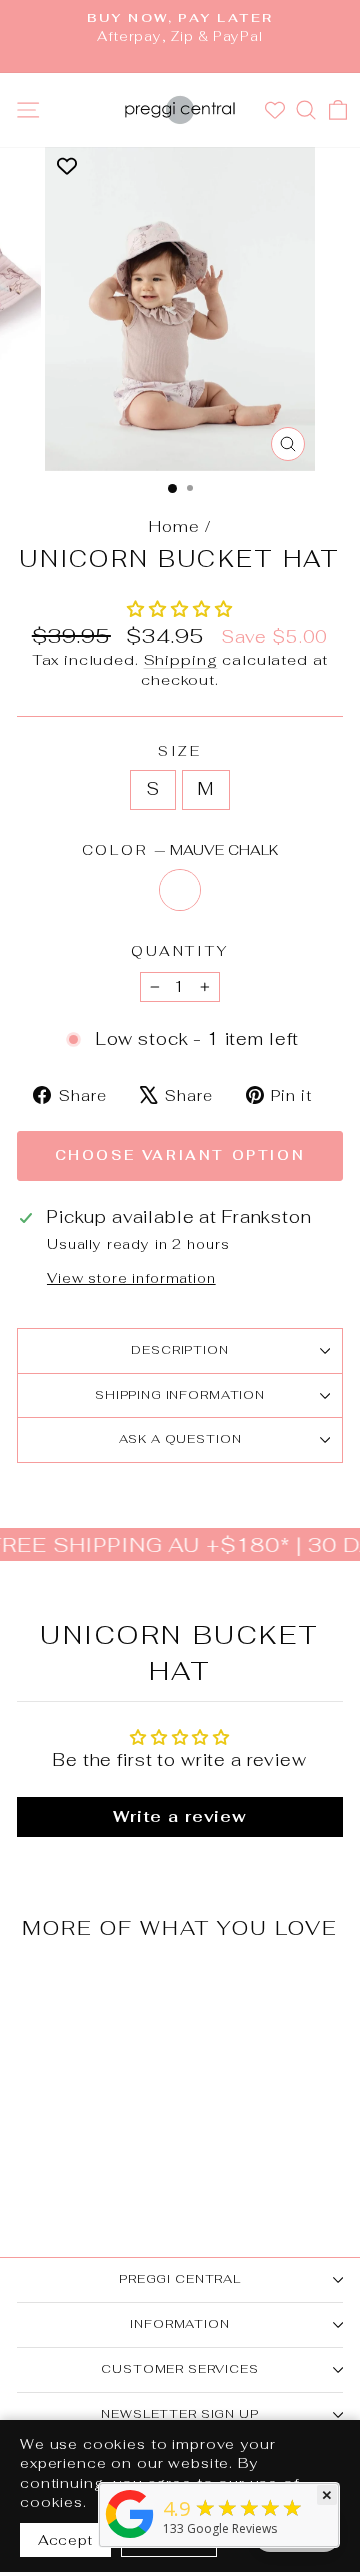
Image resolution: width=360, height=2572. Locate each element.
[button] (179, 609)
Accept (65, 2540)
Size (180, 751)
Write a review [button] (180, 1816)
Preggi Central (180, 2279)
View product (78, 2082)
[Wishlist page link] (277, 110)
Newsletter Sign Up (179, 2414)
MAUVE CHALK (180, 890)
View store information (131, 1278)
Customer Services (179, 2369)
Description (179, 1350)
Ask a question (180, 1439)
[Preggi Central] (130, 2537)
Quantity (179, 951)
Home (174, 526)
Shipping (181, 659)
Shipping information (180, 1395)
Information (179, 2324)
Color (180, 850)
